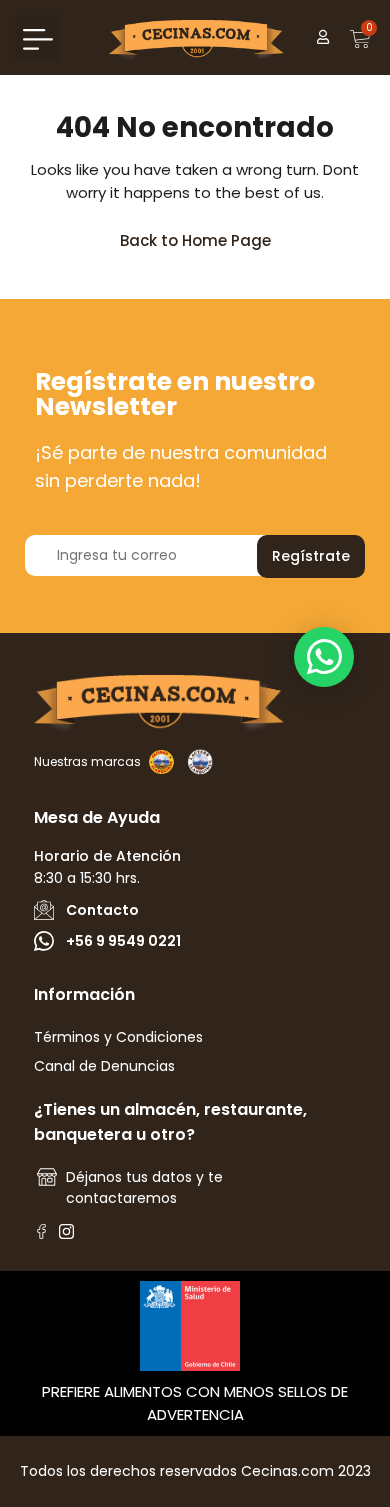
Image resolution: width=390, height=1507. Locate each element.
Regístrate (311, 556)
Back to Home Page (204, 235)
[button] (37, 37)
